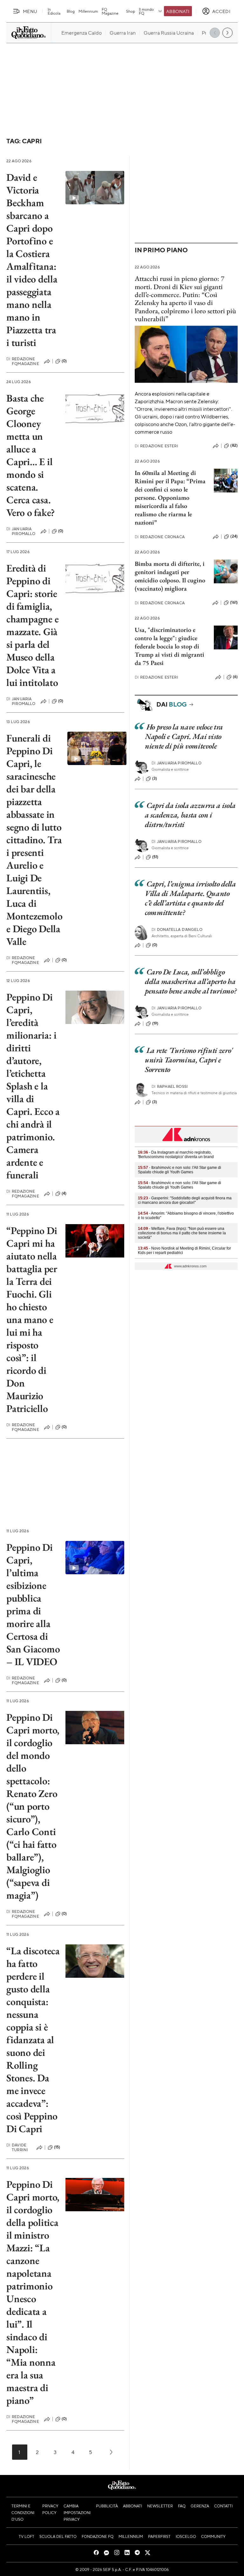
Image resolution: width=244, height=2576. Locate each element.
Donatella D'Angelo (177, 929)
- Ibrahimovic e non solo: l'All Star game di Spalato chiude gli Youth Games (180, 1170)
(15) (57, 2147)
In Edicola (54, 11)
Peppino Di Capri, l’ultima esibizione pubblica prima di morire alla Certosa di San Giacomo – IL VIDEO (33, 1604)
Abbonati (178, 11)
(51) (155, 857)
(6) (235, 677)
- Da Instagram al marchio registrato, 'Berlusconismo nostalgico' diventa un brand (176, 1155)
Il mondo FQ (146, 11)
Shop (131, 11)
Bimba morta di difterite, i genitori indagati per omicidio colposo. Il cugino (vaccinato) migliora (170, 576)
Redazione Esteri (156, 446)
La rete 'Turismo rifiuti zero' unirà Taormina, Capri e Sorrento (189, 1060)
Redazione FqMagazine (23, 361)
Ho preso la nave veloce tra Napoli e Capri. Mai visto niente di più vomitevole (184, 736)
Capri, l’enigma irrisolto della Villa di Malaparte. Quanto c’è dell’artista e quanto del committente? (190, 898)
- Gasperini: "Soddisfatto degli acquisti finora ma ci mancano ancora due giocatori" (185, 1200)
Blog (71, 11)
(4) (64, 1193)
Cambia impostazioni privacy (77, 2512)
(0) (64, 361)
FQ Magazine (110, 11)
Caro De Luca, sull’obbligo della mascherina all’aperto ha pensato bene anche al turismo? (191, 981)
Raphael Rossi (170, 1086)
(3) (155, 778)
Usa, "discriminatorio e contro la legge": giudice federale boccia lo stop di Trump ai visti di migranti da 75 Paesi (169, 646)
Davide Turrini (17, 2147)
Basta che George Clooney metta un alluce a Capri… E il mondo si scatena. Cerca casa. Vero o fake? (30, 455)
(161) (234, 602)
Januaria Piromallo (21, 531)
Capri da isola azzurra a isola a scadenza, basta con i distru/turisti (190, 815)
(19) (155, 1023)
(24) (234, 536)
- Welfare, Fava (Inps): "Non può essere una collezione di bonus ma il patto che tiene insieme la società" (182, 1233)
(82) (234, 445)
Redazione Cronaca (160, 537)
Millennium (88, 11)
